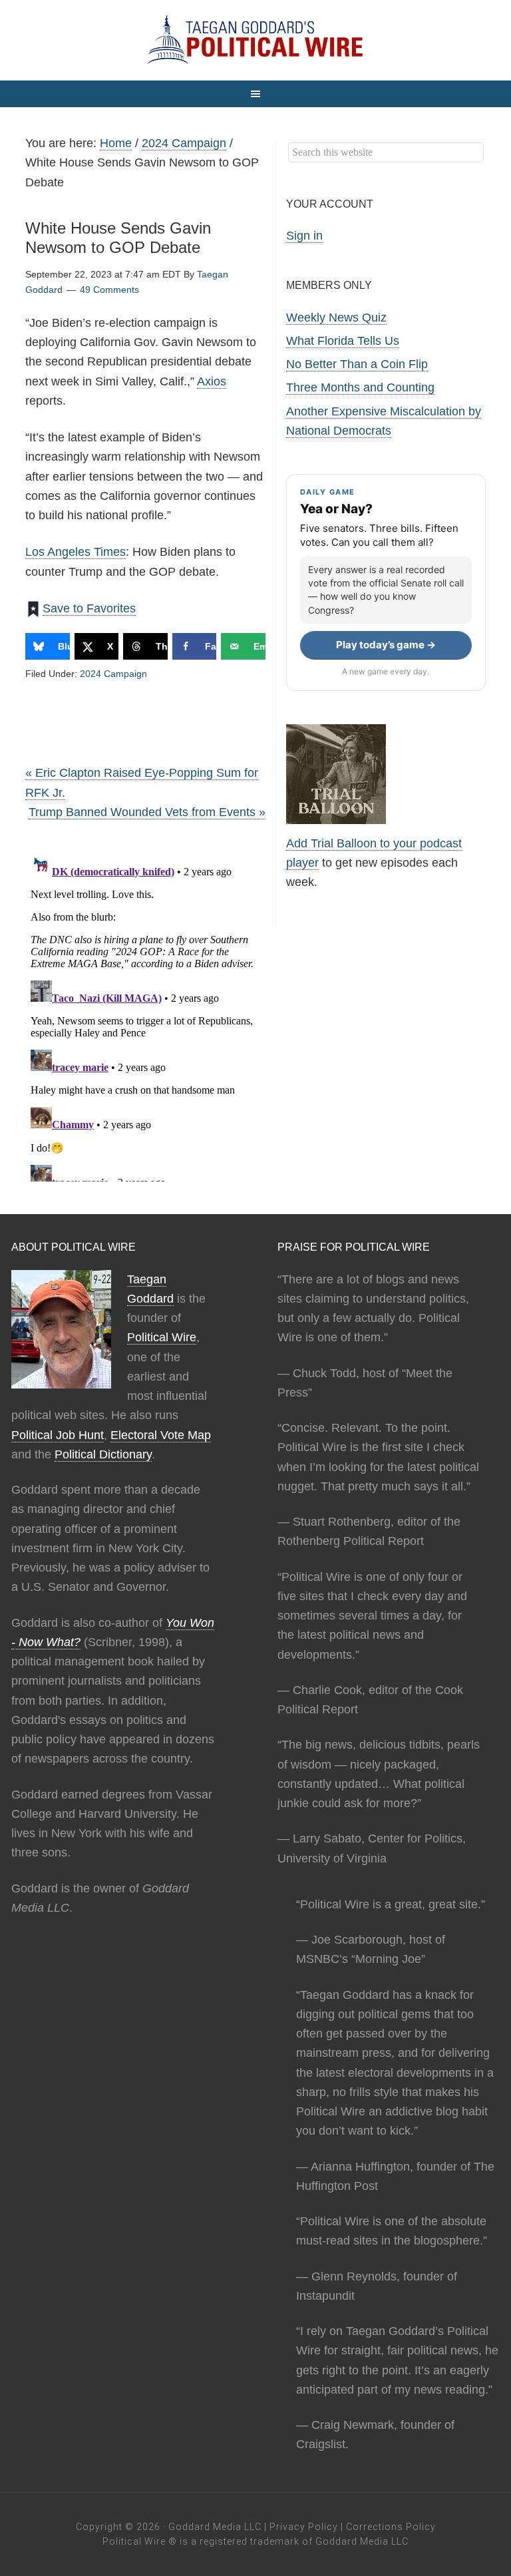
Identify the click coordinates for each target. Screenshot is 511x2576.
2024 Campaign (113, 674)
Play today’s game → (386, 645)
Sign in (304, 236)
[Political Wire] (255, 40)
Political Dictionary (103, 1454)
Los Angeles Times (76, 552)
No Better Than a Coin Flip (357, 364)
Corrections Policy (391, 2527)
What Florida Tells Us (343, 341)
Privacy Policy (304, 2527)
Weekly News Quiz (336, 318)
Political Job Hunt (58, 1435)
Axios (212, 381)
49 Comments (109, 290)
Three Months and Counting (360, 387)
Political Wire (162, 1337)
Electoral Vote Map (161, 1435)
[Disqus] (145, 1015)
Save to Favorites (89, 608)
